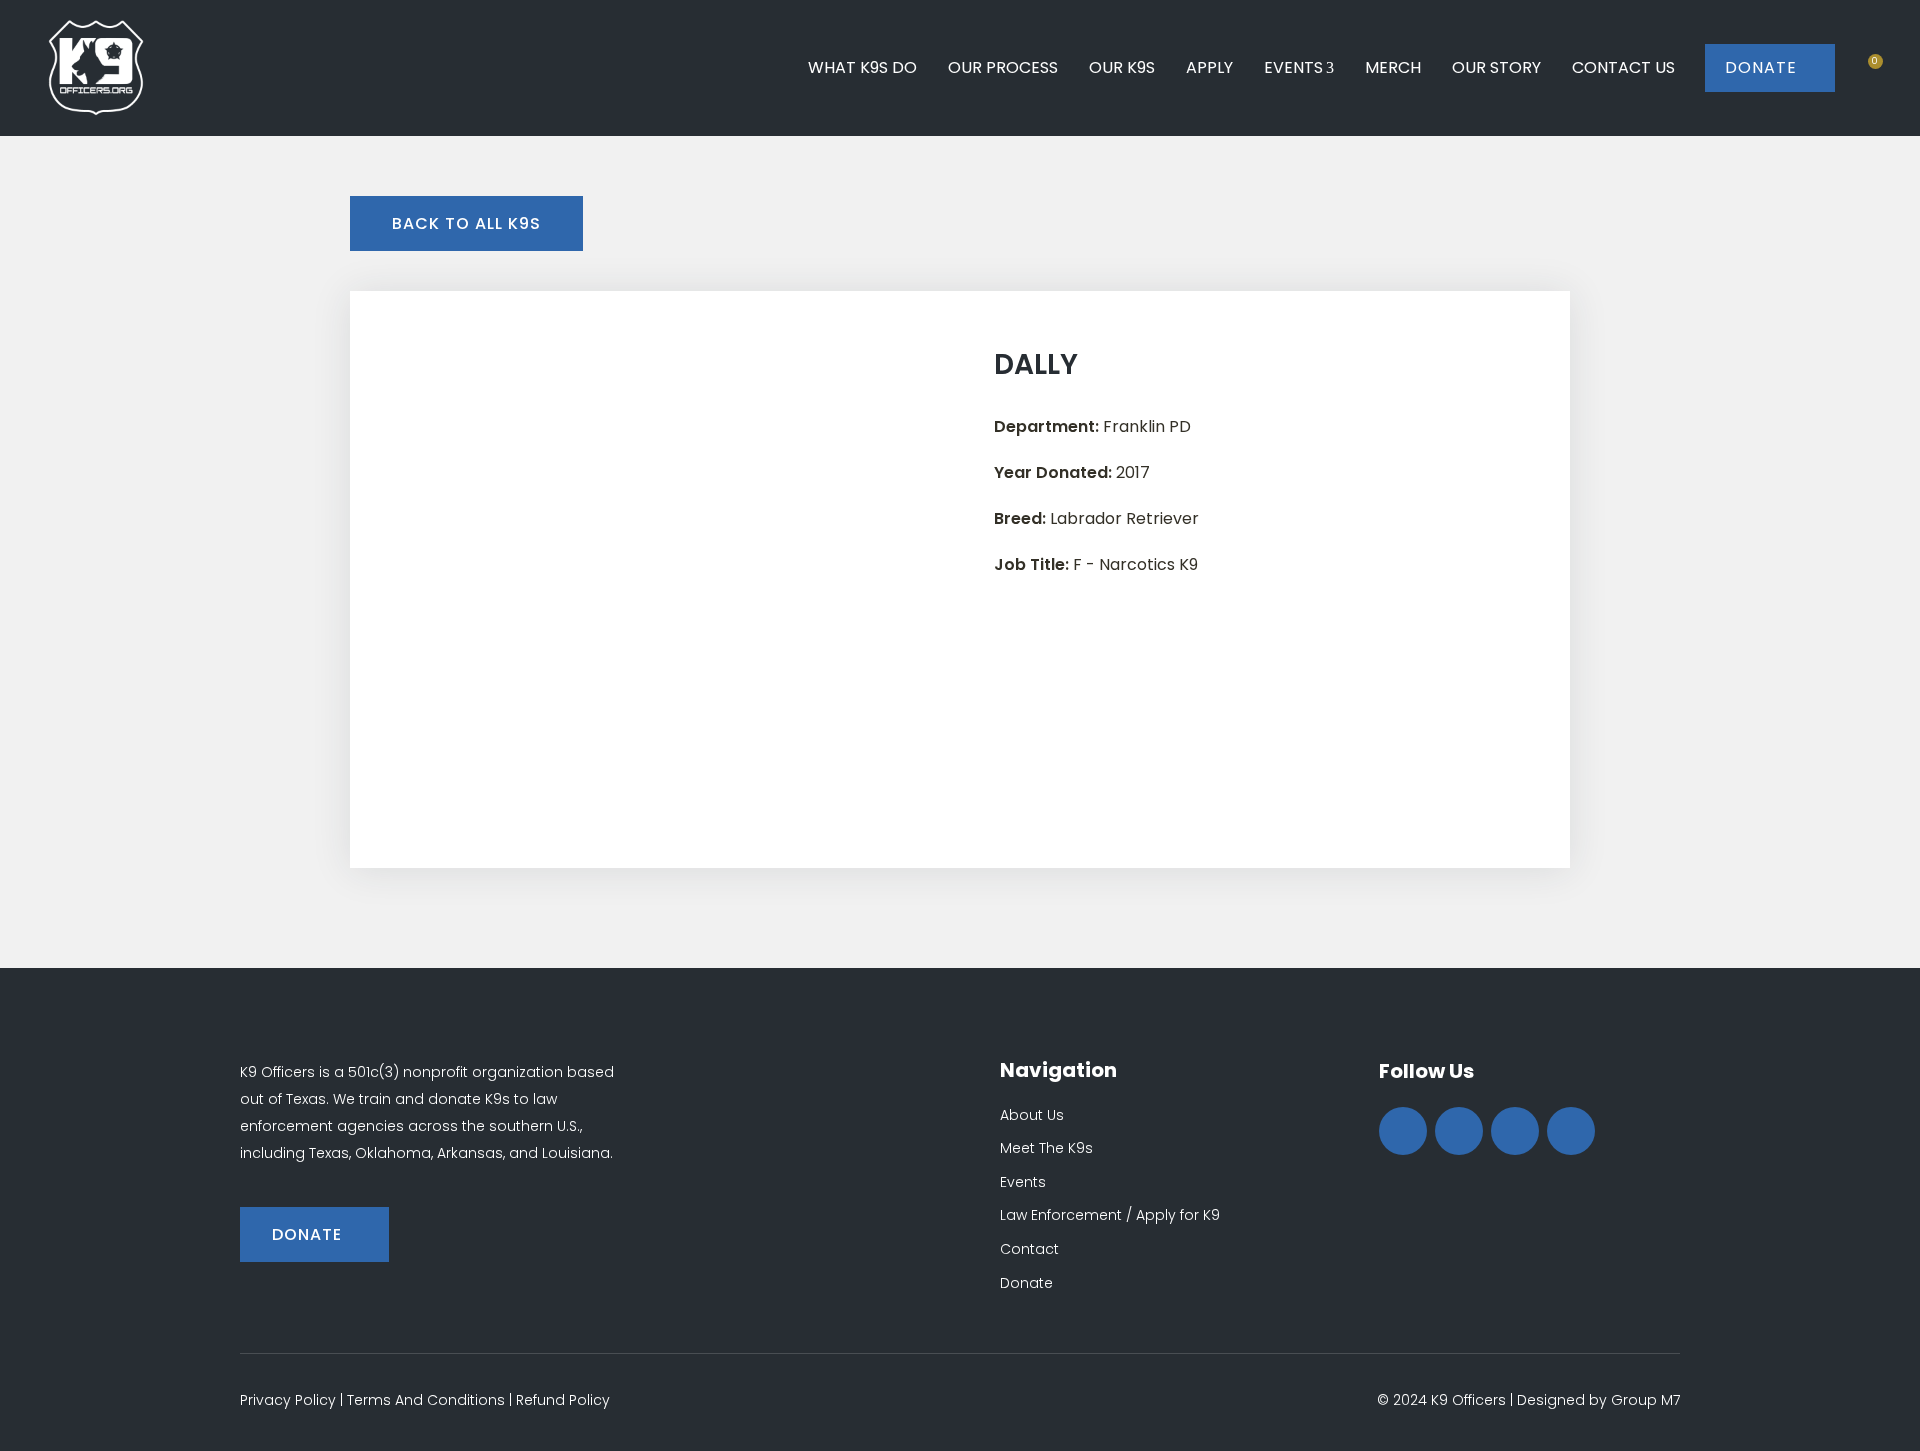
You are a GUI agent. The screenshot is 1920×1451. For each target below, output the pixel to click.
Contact (1029, 1249)
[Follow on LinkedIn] (1571, 1131)
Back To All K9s (466, 223)
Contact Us (1623, 67)
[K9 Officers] (96, 68)
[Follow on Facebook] (1403, 1131)
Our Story (1496, 67)
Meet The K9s (1046, 1148)
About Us (1032, 1115)
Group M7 (1645, 1400)
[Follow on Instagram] (1515, 1131)
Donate (1770, 67)
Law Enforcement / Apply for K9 (1110, 1215)
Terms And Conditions (426, 1400)
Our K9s (1122, 67)
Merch (1393, 67)
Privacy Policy (288, 1400)
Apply (1209, 67)
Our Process (1003, 67)
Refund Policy (563, 1400)
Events (1293, 67)
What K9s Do (862, 67)
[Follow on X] (1459, 1131)
